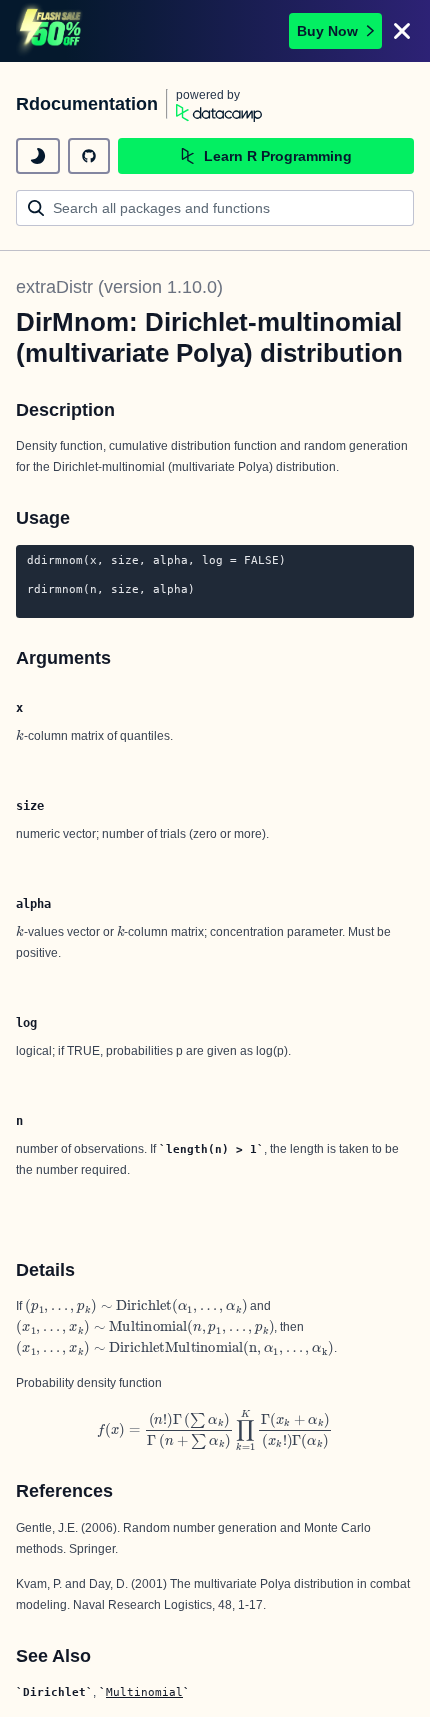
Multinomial (144, 1692)
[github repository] (89, 156)
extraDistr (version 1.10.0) (119, 287)
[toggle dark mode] (38, 156)
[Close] (402, 31)
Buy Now (327, 31)
